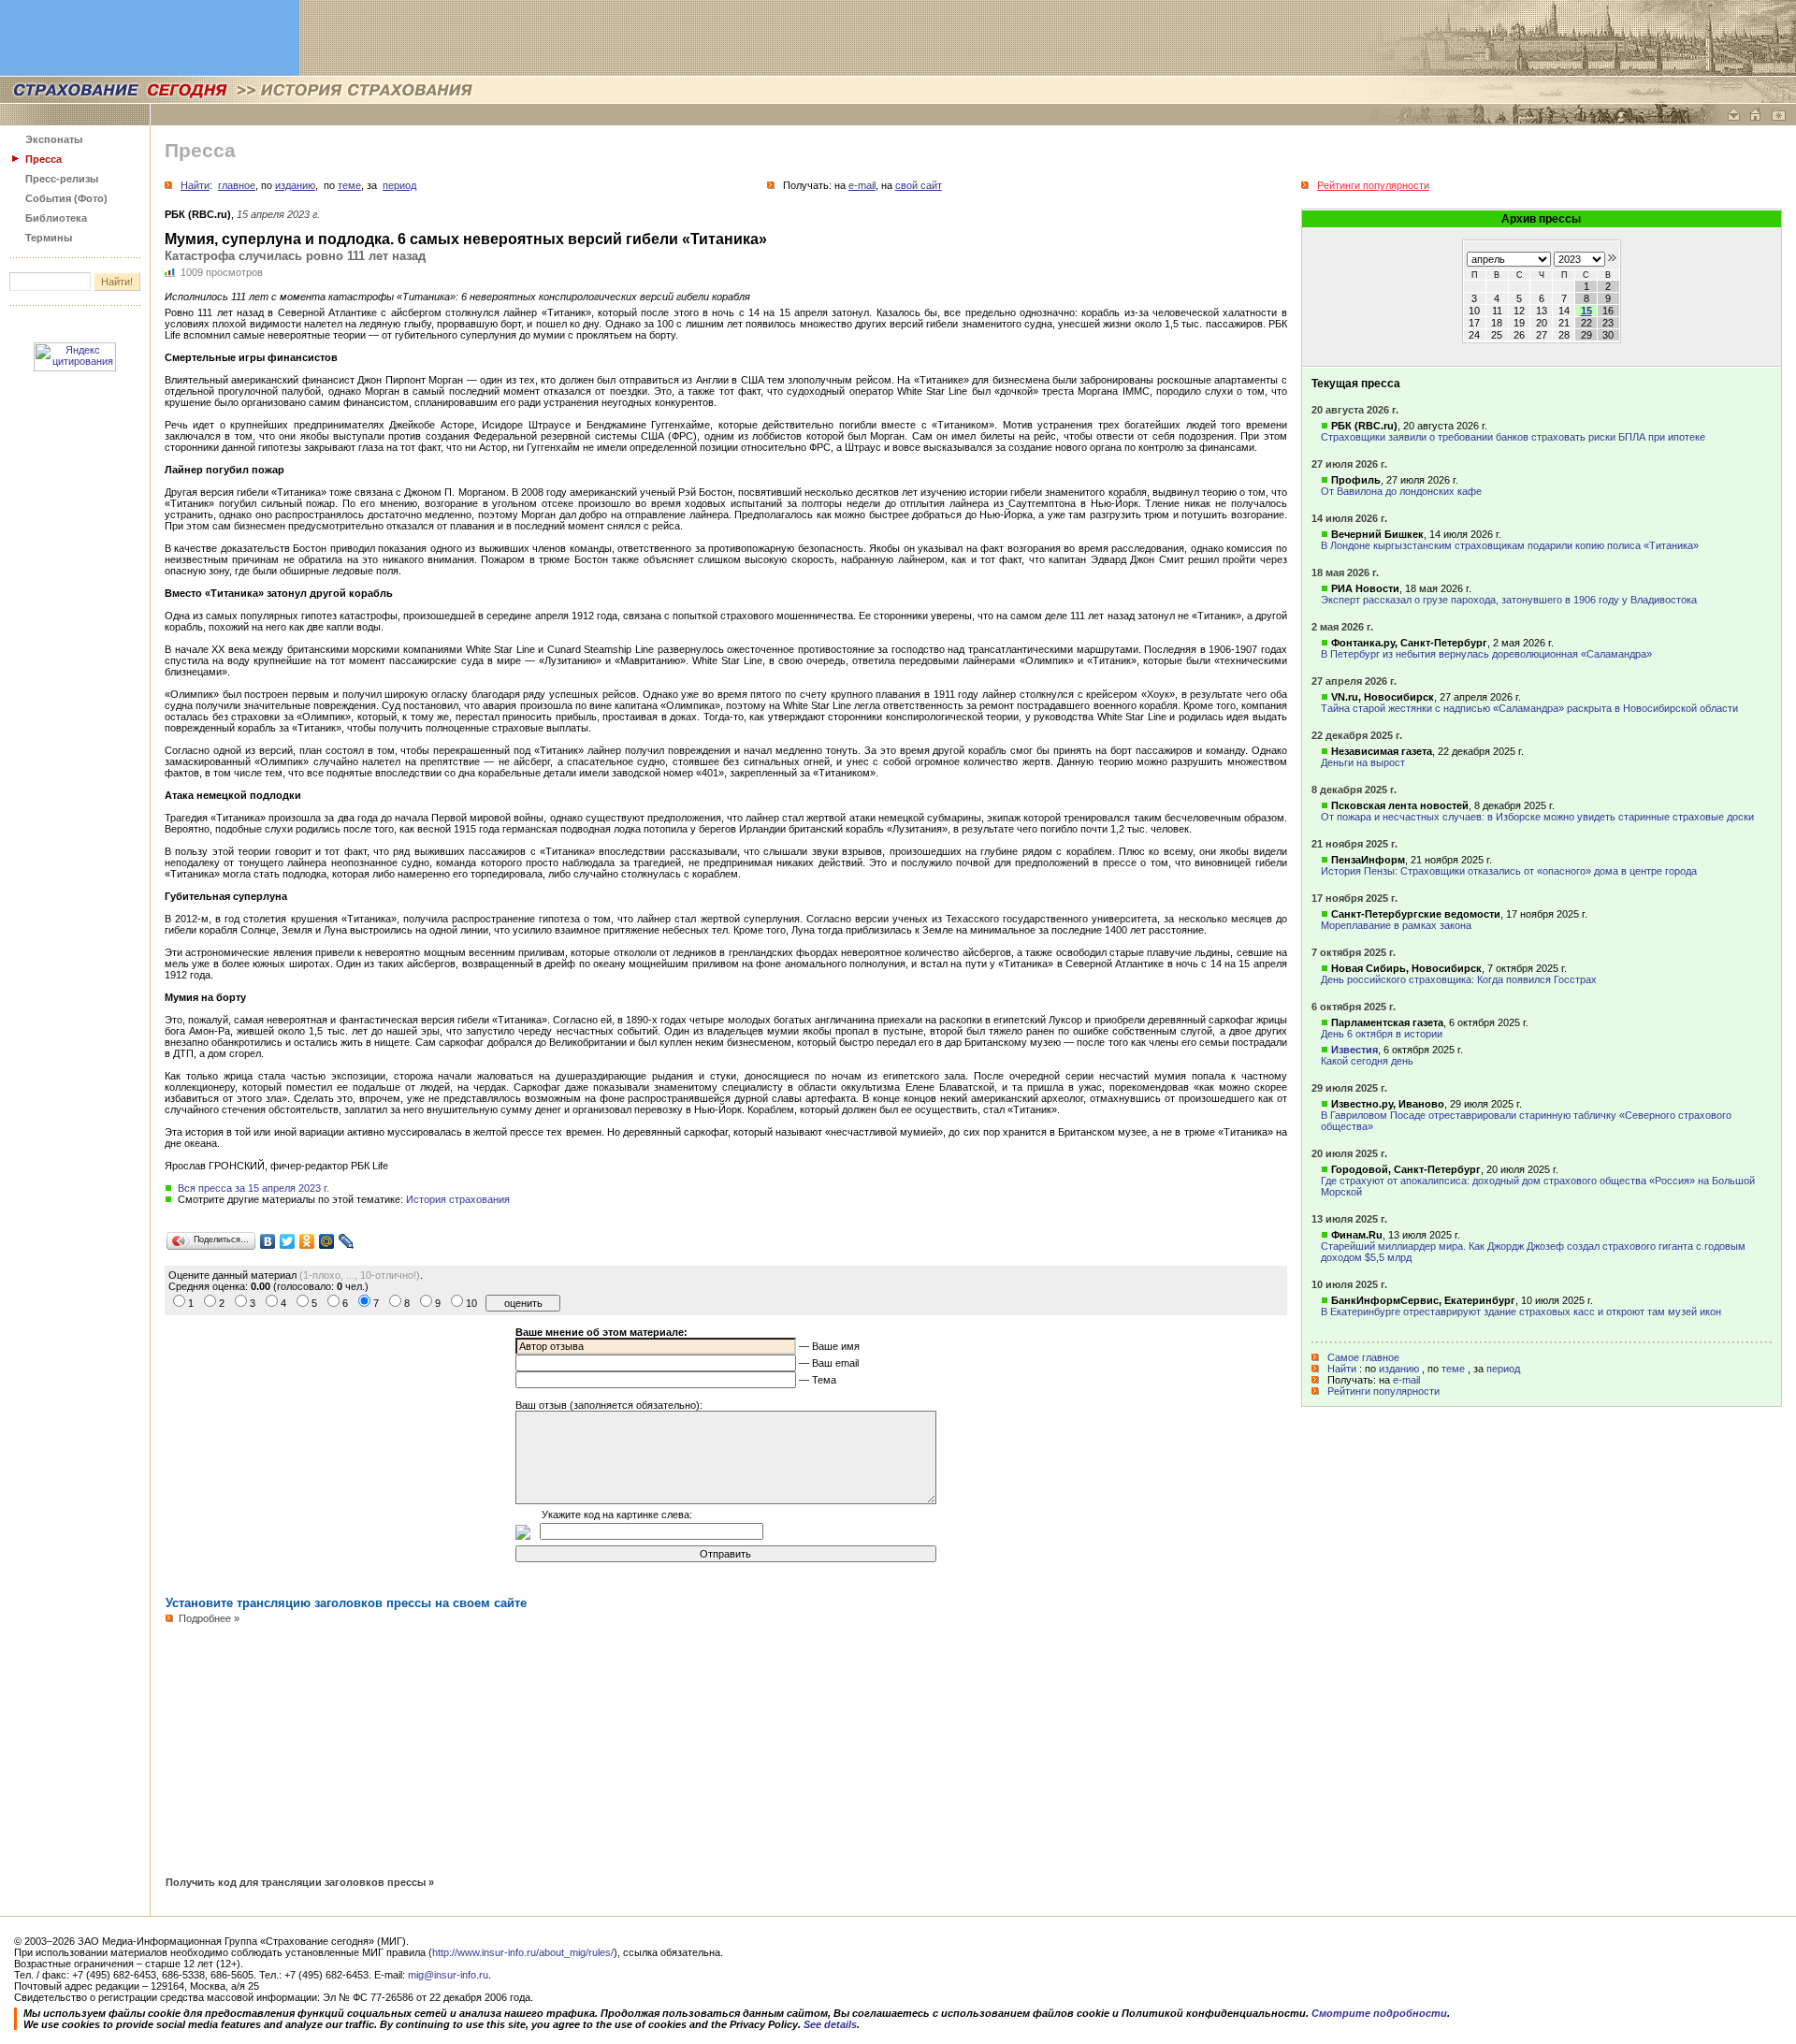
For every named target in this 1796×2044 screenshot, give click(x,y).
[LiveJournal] (347, 1241)
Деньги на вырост (1363, 762)
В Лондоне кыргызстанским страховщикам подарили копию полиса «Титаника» (1510, 545)
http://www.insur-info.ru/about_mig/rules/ (523, 1952)
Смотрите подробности (1379, 2013)
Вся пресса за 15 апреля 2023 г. (253, 1188)
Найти (1342, 1369)
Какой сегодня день (1367, 1061)
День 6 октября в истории (1382, 1034)
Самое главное (1363, 1357)
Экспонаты (54, 139)
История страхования (458, 1199)
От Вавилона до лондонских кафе (1401, 491)
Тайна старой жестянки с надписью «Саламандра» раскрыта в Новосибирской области (1529, 708)
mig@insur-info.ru (448, 1975)
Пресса (43, 159)
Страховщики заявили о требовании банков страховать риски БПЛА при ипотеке (1513, 437)
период (1503, 1369)
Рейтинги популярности (1383, 1391)
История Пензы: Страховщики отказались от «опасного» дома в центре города (1509, 871)
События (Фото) (66, 198)
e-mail (1406, 1380)
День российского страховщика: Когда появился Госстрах (1459, 979)
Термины (49, 238)
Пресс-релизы (62, 179)
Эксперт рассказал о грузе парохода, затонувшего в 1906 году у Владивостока (1509, 600)
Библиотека (56, 218)
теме (1453, 1369)
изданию (1399, 1369)
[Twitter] (288, 1241)
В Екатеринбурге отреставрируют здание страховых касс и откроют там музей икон (1521, 1312)
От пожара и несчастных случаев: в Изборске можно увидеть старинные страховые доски (1537, 817)
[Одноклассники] (307, 1241)
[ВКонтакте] (268, 1241)
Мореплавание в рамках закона (1396, 925)
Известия (1354, 1050)
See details (830, 2024)
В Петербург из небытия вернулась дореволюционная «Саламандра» (1486, 654)
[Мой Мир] (327, 1241)
